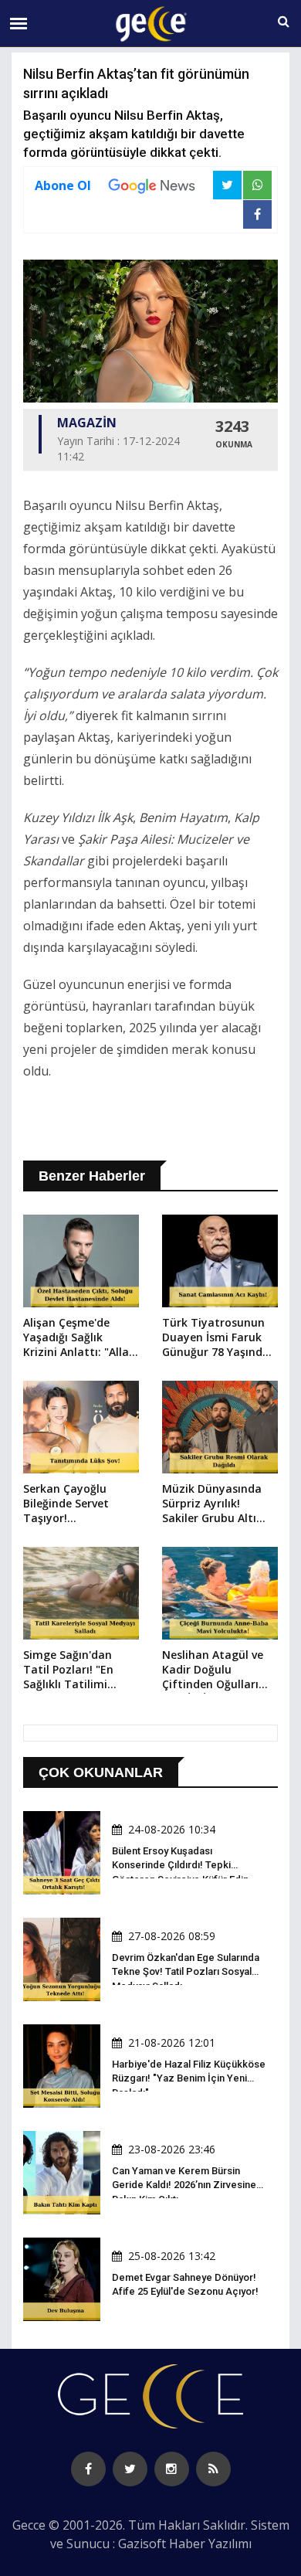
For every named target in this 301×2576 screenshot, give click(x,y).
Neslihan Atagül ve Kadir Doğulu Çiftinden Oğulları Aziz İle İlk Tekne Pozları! (213, 1670)
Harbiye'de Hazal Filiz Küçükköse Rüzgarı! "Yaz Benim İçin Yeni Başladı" (189, 2078)
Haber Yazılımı (210, 2544)
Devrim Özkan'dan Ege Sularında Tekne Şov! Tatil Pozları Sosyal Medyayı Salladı (186, 1971)
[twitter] (130, 2469)
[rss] (213, 2469)
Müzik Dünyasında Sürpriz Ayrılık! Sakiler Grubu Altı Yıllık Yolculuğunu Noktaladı (212, 1504)
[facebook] (88, 2469)
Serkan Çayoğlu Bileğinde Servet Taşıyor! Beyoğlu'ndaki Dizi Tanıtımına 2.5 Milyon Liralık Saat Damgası (73, 1504)
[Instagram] (172, 2469)
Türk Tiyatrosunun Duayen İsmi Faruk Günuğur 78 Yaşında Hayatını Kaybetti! (216, 1338)
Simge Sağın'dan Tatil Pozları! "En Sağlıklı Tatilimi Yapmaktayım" (68, 1670)
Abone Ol (63, 185)
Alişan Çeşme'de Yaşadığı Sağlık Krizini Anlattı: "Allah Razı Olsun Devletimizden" (79, 1338)
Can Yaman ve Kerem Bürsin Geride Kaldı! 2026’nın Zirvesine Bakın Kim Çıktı (184, 2185)
